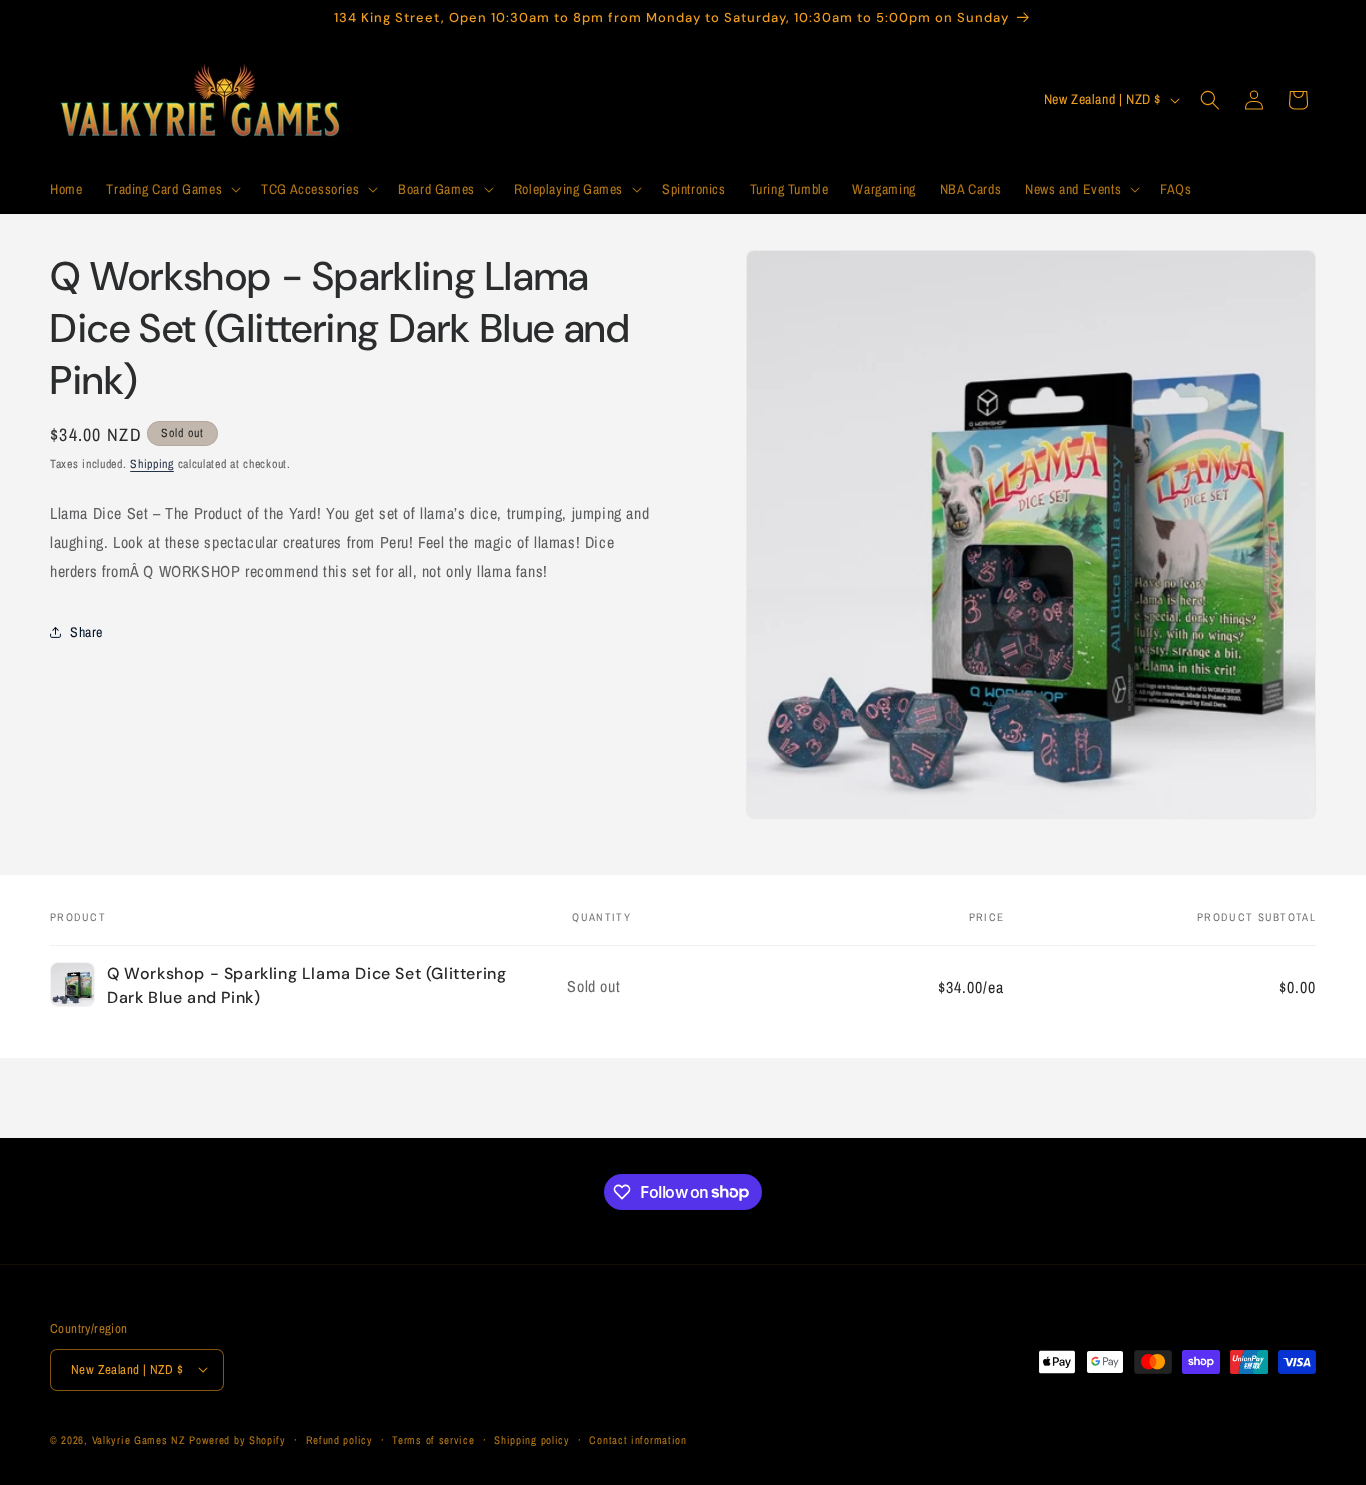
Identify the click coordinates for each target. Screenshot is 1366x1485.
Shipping (152, 464)
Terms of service (433, 1439)
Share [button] (86, 632)
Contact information (637, 1439)
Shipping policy (532, 1439)
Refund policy (339, 1439)
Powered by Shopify (237, 1439)
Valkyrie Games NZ (139, 1439)
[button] (171, 189)
